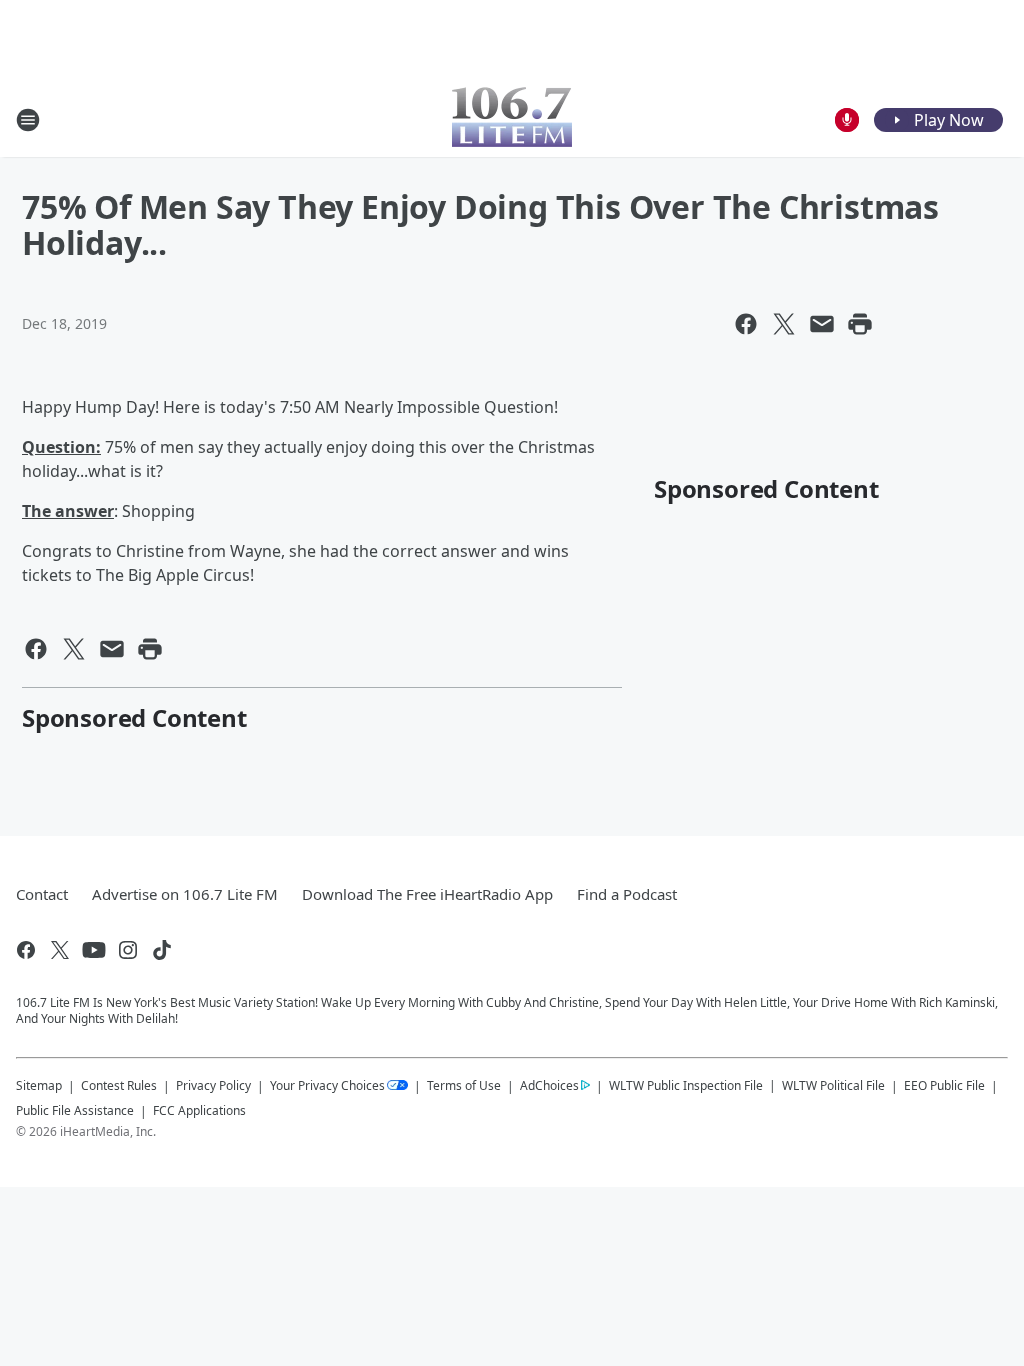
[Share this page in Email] (822, 324)
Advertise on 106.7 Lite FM (185, 894)
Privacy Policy (213, 1085)
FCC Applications (199, 1110)
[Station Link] (512, 119)
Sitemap (39, 1085)
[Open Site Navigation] (28, 120)
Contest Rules (119, 1085)
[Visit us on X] (60, 950)
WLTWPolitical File (833, 1085)
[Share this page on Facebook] (746, 324)
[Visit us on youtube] (94, 950)
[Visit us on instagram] (128, 950)
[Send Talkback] (847, 120)
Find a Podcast (627, 894)
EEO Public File (944, 1085)
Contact (42, 894)
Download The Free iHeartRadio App (427, 894)
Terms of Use (464, 1085)
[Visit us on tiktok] (162, 950)
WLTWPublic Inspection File (686, 1085)
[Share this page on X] (784, 324)
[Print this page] (860, 324)
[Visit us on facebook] (26, 950)
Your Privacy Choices (327, 1085)
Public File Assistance (75, 1110)
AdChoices (549, 1085)
